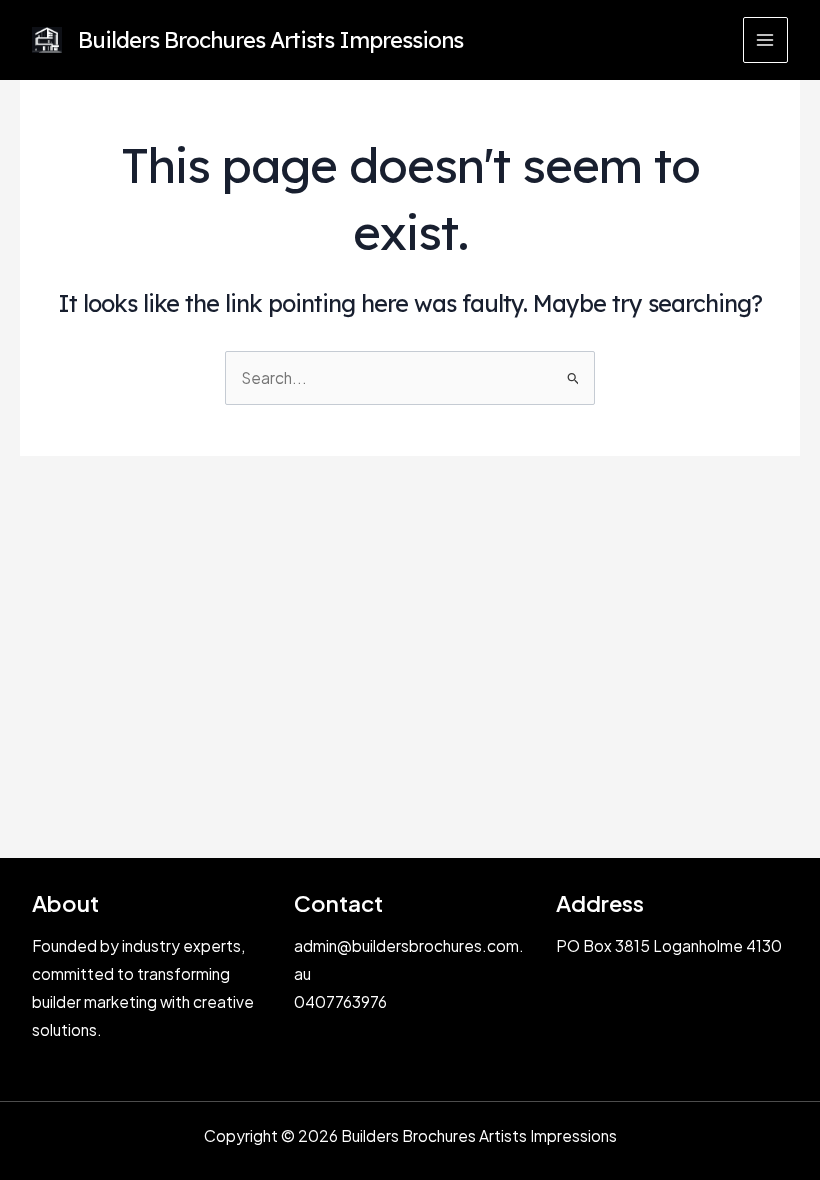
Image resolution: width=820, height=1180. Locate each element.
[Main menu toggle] (765, 39)
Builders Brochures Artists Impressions (270, 39)
